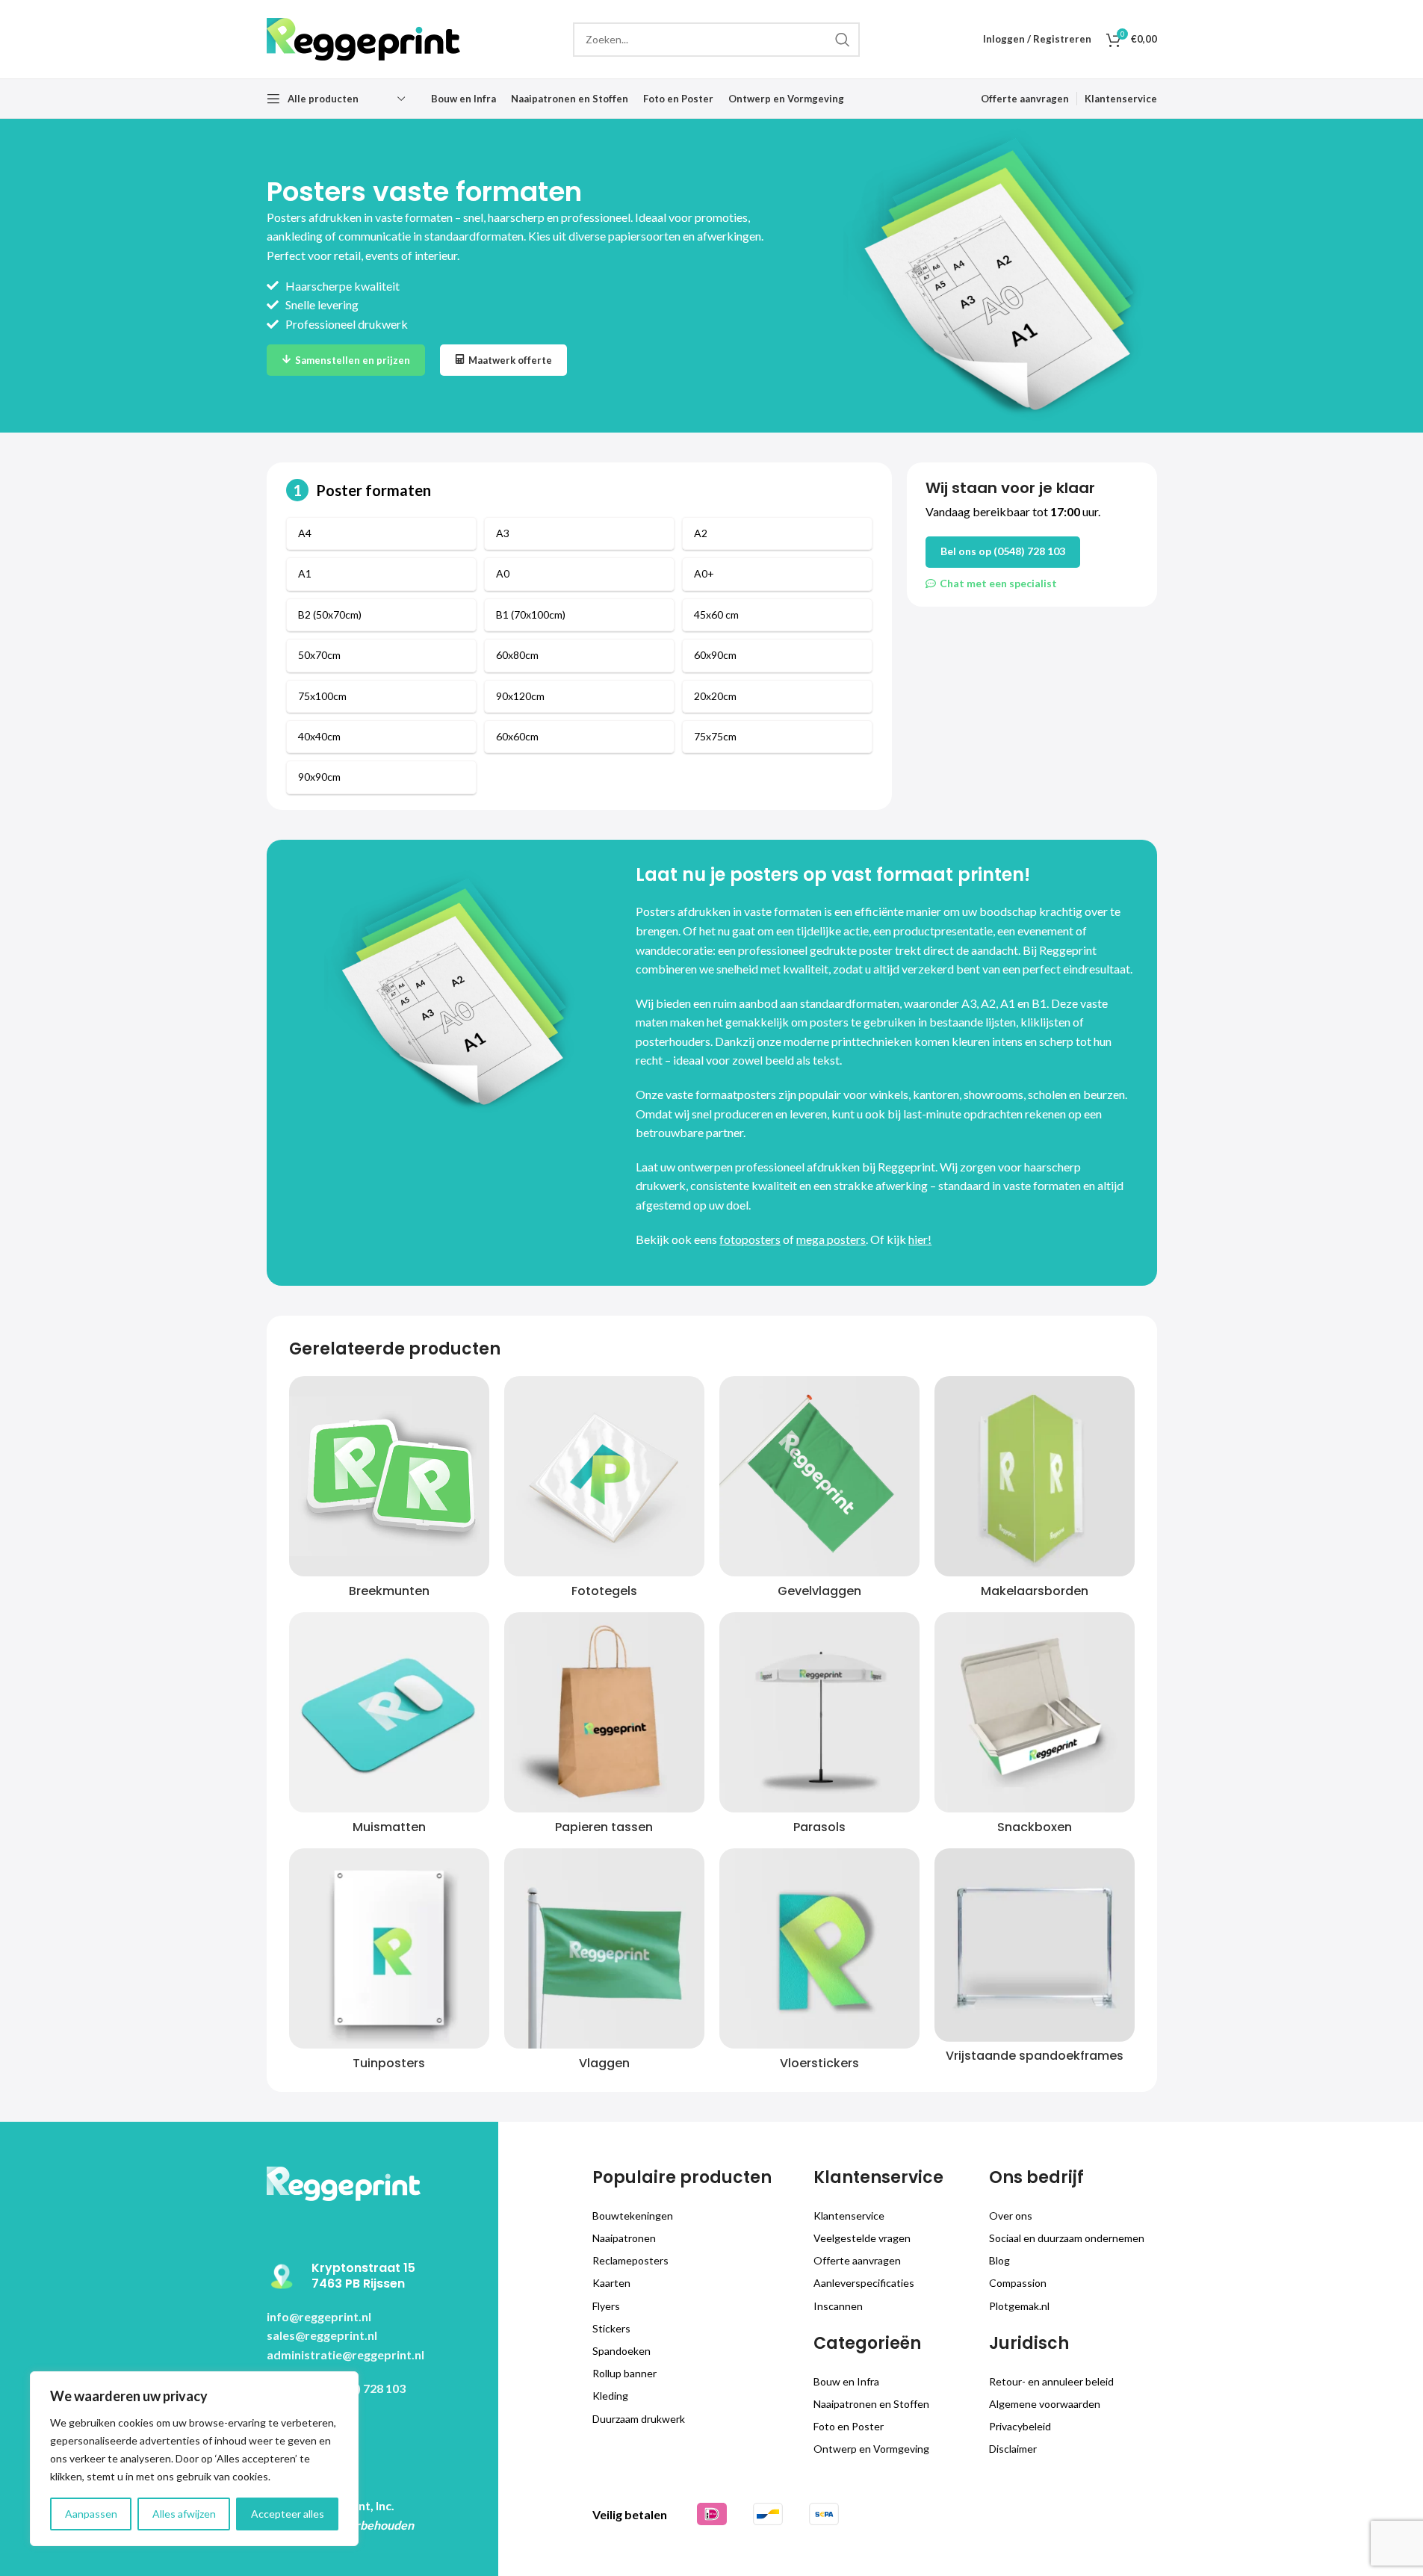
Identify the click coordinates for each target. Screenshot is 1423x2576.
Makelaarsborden (1035, 1591)
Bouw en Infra (846, 2381)
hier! (920, 1239)
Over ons (1011, 2216)
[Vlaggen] (604, 1948)
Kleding (610, 2396)
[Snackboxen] (1035, 1712)
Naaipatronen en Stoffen (871, 2404)
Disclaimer (1013, 2449)
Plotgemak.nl (1019, 2306)
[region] (194, 2459)
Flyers (606, 2306)
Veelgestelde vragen (862, 2238)
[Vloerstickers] (819, 1948)
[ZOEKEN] (843, 40)
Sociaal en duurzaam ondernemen (1067, 2238)
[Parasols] (819, 1712)
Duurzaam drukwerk (639, 2419)
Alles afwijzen (184, 2514)
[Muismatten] (389, 1712)
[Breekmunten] (389, 1476)
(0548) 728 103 (366, 2388)
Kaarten (611, 2283)
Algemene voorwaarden (1045, 2404)
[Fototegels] (604, 1476)
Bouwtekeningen (633, 2216)
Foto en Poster (849, 2426)
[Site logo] (364, 38)
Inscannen (838, 2306)
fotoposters (750, 1239)
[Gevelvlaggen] (819, 1476)
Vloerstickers (819, 2063)
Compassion (1018, 2283)
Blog (999, 2260)
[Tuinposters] (389, 1948)
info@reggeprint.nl (319, 2316)
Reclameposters (630, 2260)
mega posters (831, 1239)
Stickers (611, 2328)
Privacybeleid (1020, 2426)
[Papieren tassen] (604, 1712)
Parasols (819, 1827)
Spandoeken (621, 2351)
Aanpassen (91, 2514)
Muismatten (389, 1827)
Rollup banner (624, 2373)
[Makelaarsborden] (1035, 1476)
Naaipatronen (624, 2238)
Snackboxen (1035, 1827)
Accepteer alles (288, 2514)
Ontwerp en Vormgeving (871, 2449)
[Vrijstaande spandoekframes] (1035, 1945)
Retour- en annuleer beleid (1051, 2381)
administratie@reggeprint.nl (345, 2354)
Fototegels (604, 1591)
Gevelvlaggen (819, 1591)
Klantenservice (849, 2216)
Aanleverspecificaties (864, 2283)
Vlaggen (604, 2063)
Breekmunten (389, 1591)
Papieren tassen (604, 1827)
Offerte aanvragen (857, 2260)
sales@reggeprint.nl (322, 2335)
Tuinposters (389, 2063)
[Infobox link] (377, 2276)
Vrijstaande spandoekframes (1035, 2056)
